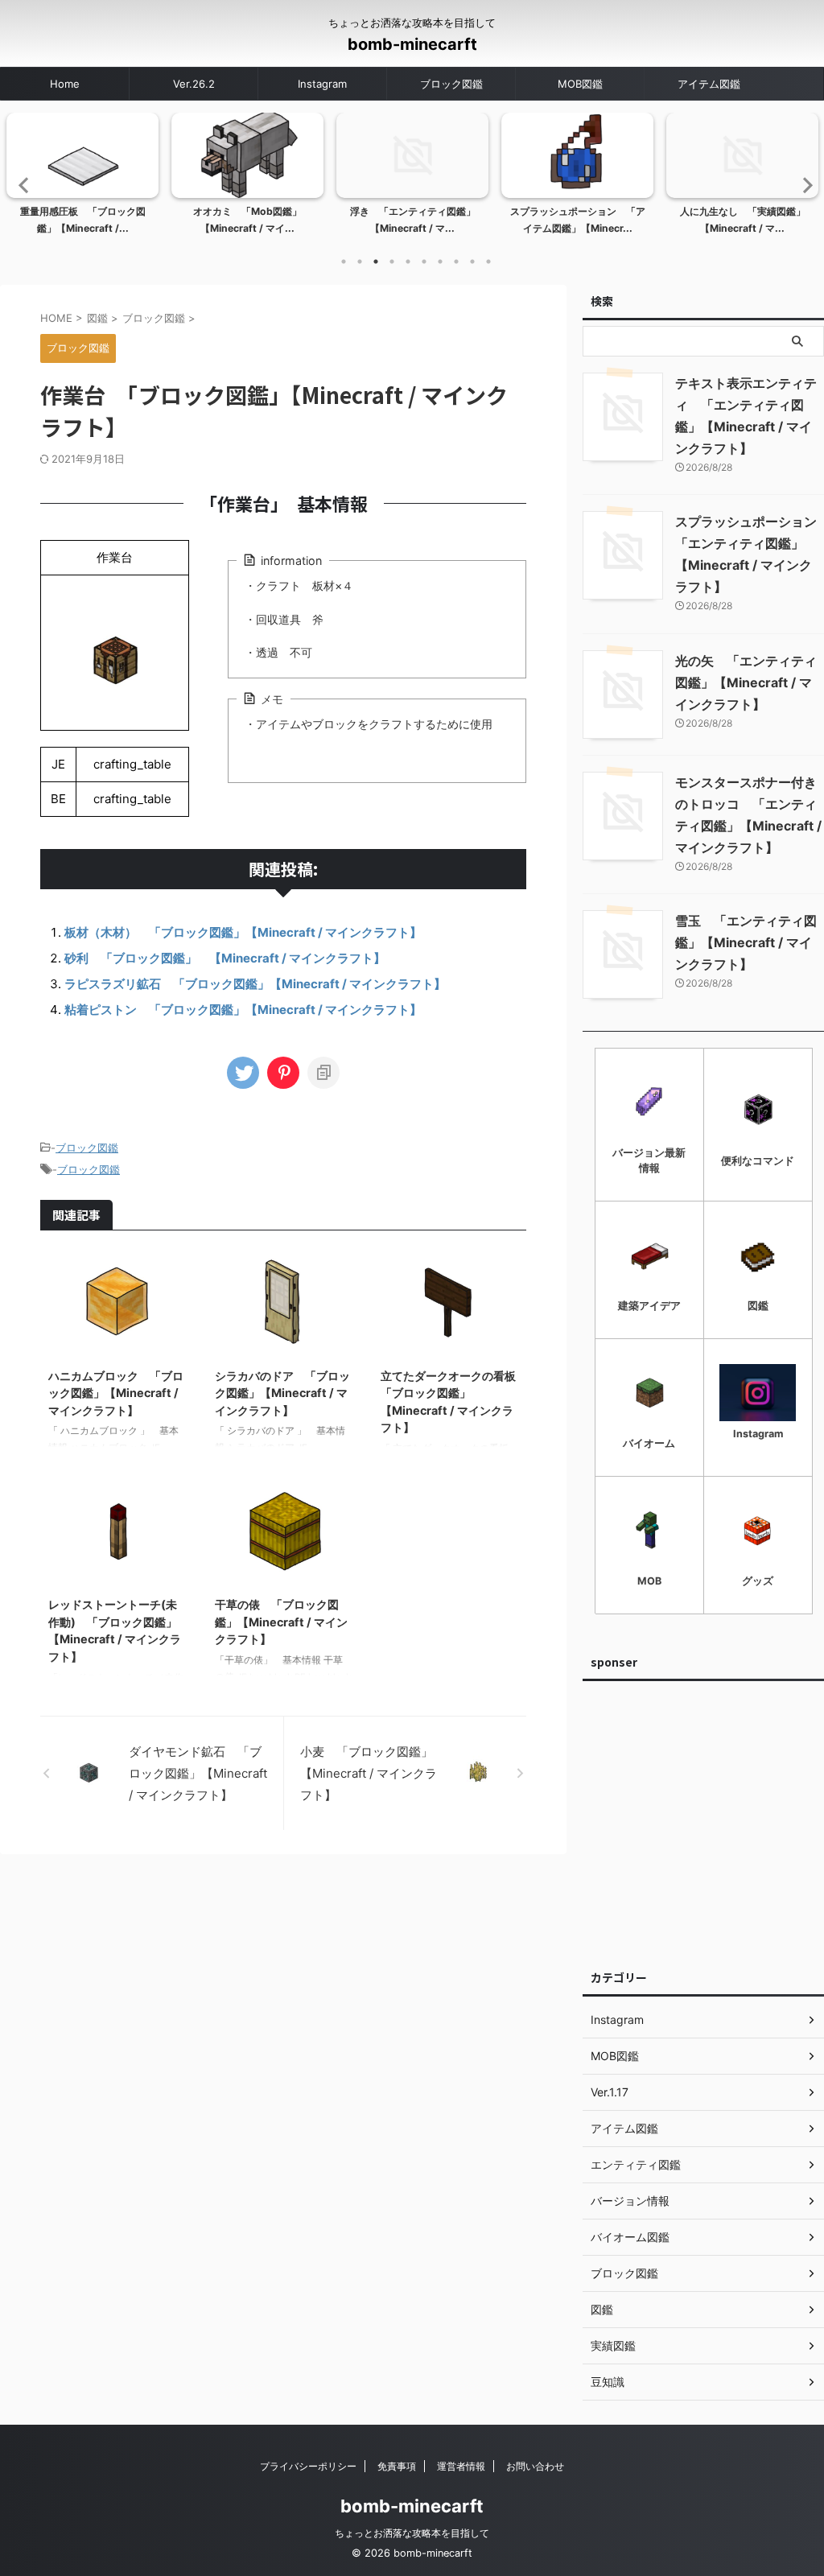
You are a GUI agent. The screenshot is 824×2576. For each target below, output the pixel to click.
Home (65, 84)
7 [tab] (440, 262)
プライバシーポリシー (308, 2466)
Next (803, 185)
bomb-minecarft (412, 44)
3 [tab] (376, 262)
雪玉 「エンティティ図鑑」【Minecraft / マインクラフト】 (746, 942)
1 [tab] (344, 262)
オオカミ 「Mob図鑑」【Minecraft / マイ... (247, 220)
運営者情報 (461, 2466)
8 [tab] (456, 262)
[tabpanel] (82, 179)
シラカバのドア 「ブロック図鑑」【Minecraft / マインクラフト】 (282, 1393)
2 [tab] (360, 262)
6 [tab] (424, 262)
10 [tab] (488, 262)
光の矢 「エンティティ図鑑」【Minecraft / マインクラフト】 (746, 682)
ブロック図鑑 (451, 84)
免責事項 (397, 2466)
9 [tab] (472, 262)
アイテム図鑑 (709, 84)
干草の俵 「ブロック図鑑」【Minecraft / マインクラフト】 (281, 1622)
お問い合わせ (535, 2466)
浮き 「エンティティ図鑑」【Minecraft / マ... (413, 220)
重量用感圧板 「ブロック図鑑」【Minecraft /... (83, 220)
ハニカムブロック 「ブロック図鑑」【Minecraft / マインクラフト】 (116, 1393)
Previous (21, 185)
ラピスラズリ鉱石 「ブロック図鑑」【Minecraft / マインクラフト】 (255, 984)
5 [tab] (408, 262)
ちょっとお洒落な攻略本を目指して (412, 2533)
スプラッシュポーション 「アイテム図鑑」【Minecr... (578, 220)
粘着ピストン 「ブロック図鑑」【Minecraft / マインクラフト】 (243, 1010)
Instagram (322, 84)
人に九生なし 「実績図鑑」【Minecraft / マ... (743, 220)
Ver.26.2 (194, 84)
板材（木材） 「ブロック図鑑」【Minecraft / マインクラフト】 (243, 932)
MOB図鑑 (580, 84)
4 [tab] (392, 262)
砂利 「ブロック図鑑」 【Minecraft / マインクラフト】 (225, 958)
